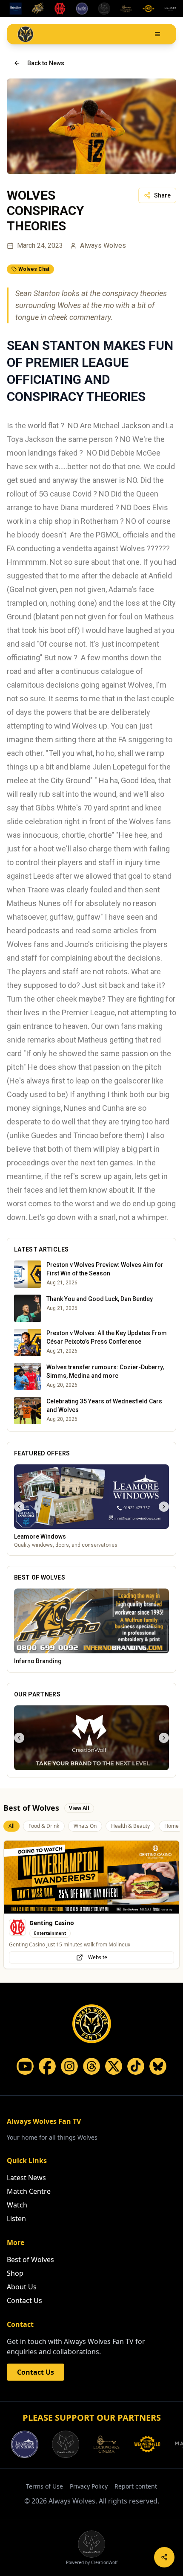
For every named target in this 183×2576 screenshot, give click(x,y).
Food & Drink (44, 1826)
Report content (136, 2486)
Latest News (26, 2178)
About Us (22, 2287)
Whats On (85, 1826)
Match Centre (29, 2191)
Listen (16, 2219)
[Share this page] (164, 2557)
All (11, 1826)
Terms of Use (44, 2486)
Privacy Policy (89, 2486)
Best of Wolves (30, 2259)
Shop (15, 2273)
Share (162, 195)
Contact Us (24, 2300)
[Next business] (164, 1507)
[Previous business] (19, 1507)
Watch (17, 2205)
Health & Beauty (130, 1826)
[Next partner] (164, 1738)
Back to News (46, 63)
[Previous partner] (19, 1738)
